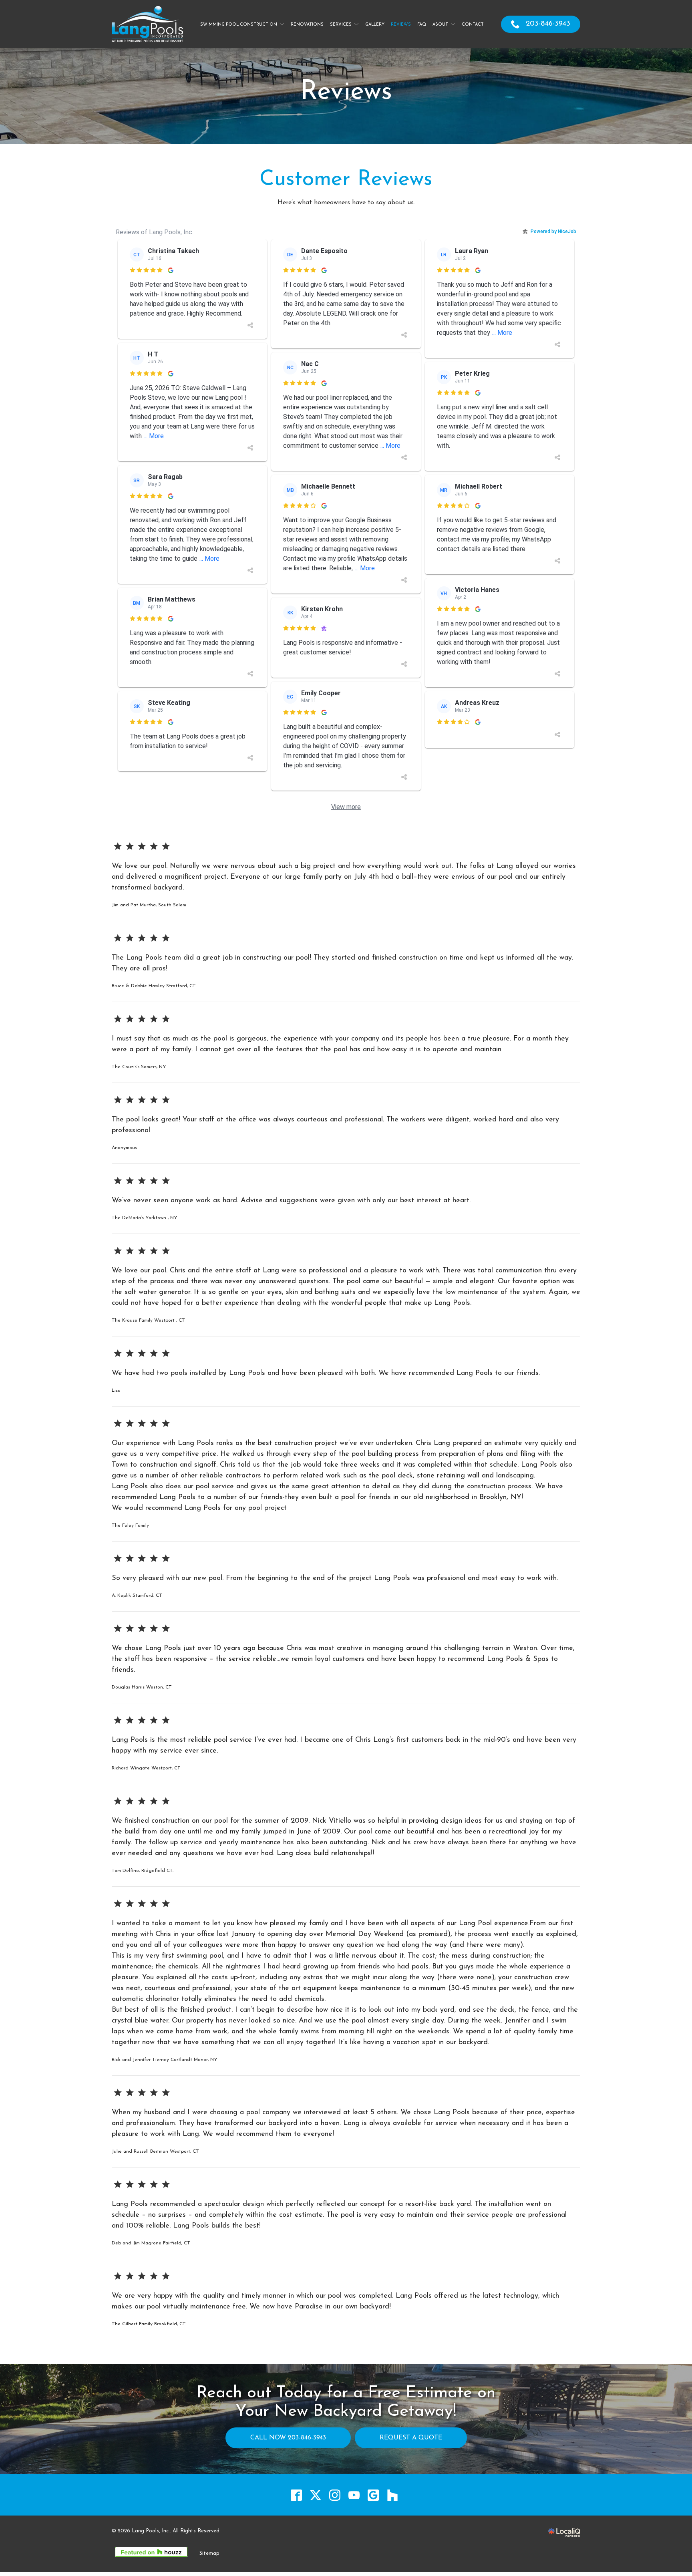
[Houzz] (393, 2495)
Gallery (375, 25)
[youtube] (354, 2495)
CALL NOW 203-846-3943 (288, 2438)
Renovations (307, 25)
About (440, 25)
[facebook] (297, 2495)
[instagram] (335, 2495)
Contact (473, 25)
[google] (373, 2495)
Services (341, 25)
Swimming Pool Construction (239, 25)
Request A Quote (411, 2438)
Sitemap (209, 2553)
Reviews (401, 25)
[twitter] (316, 2495)
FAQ (422, 25)
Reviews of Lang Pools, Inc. (155, 232)
